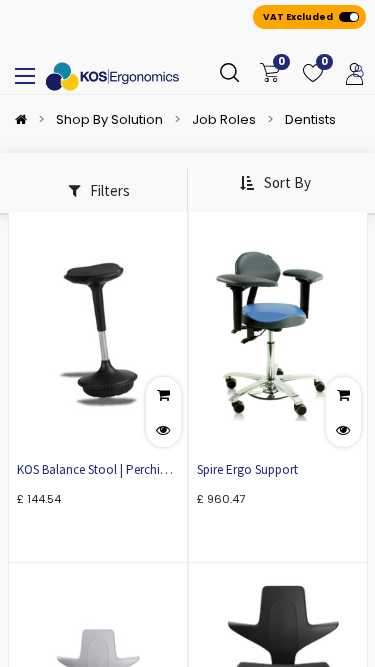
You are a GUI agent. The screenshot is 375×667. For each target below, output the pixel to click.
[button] (275, 183)
